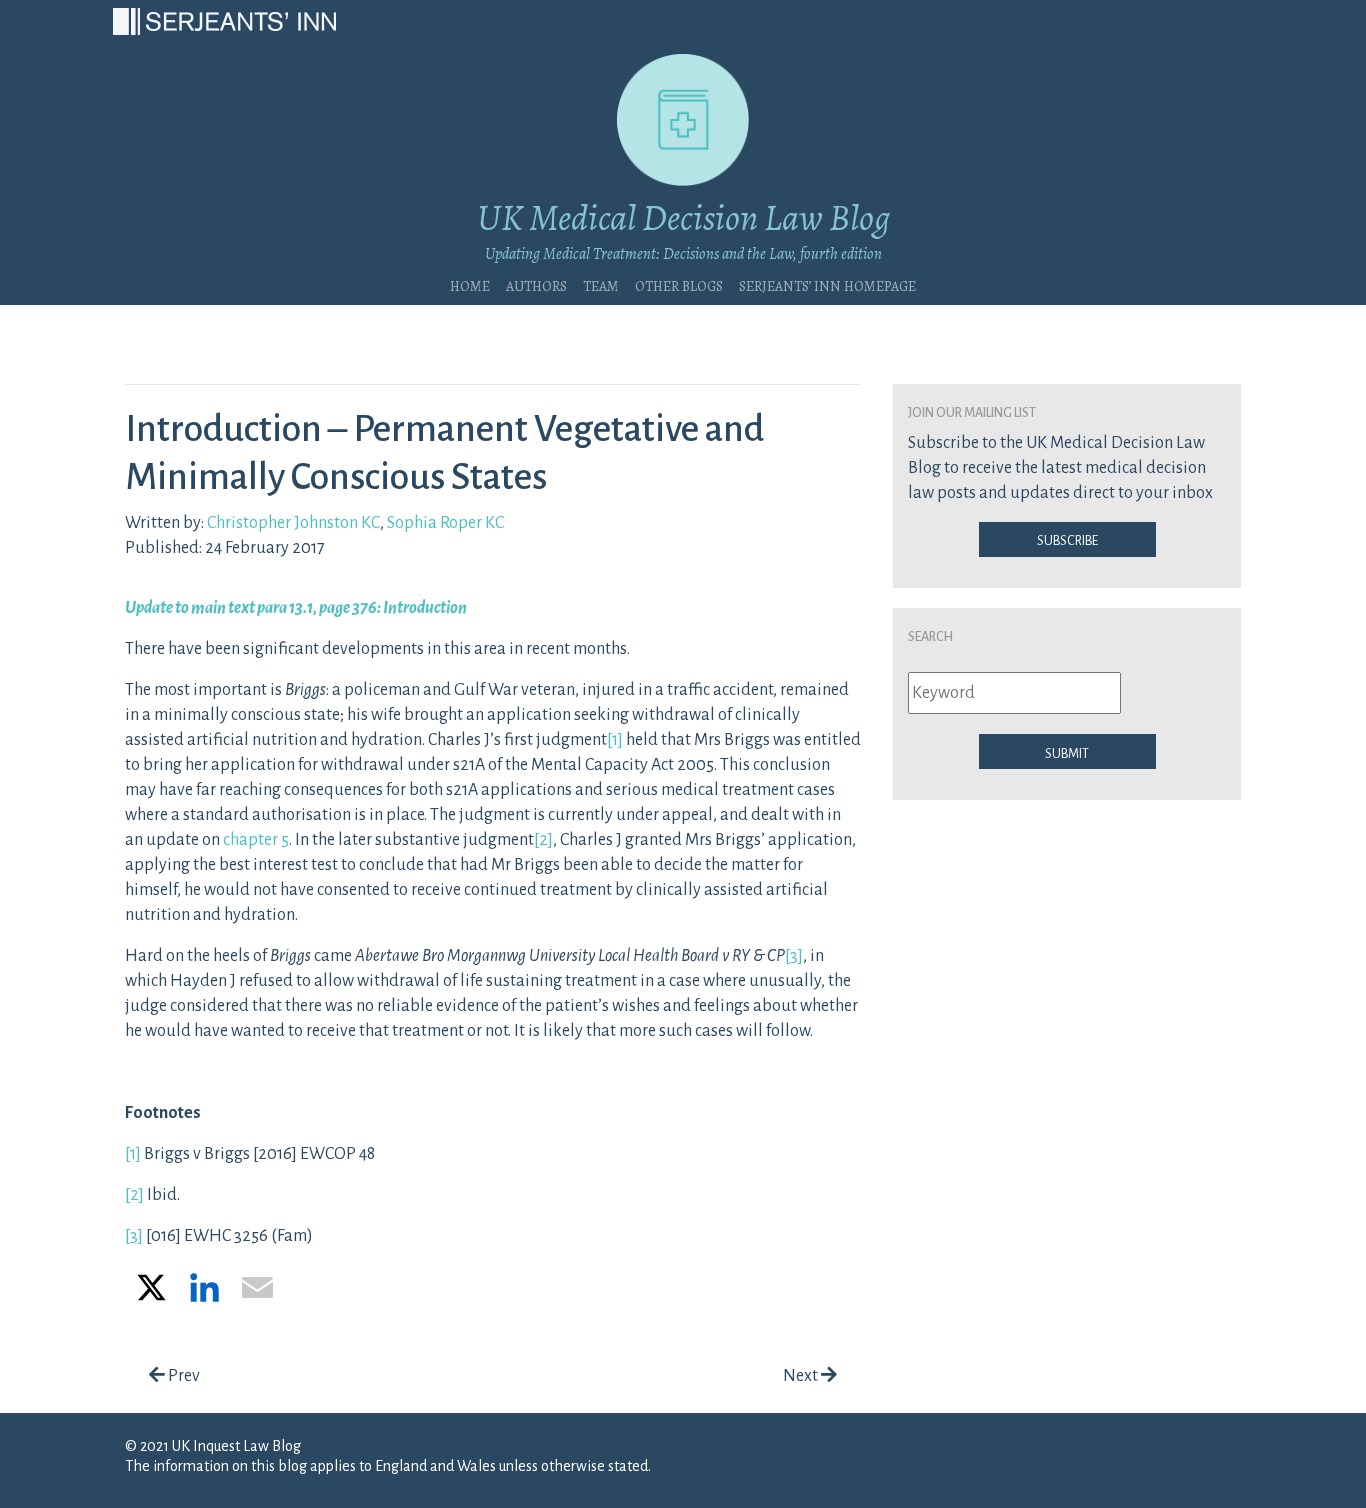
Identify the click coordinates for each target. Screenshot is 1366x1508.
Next (802, 1376)
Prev (182, 1376)
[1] (615, 740)
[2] (543, 840)
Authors (536, 284)
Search (930, 635)
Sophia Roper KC (445, 523)
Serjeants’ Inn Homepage (827, 284)
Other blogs (679, 284)
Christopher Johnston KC (293, 523)
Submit (1067, 752)
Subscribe (1067, 539)
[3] (794, 956)
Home (470, 284)
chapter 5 (256, 840)
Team (601, 284)
